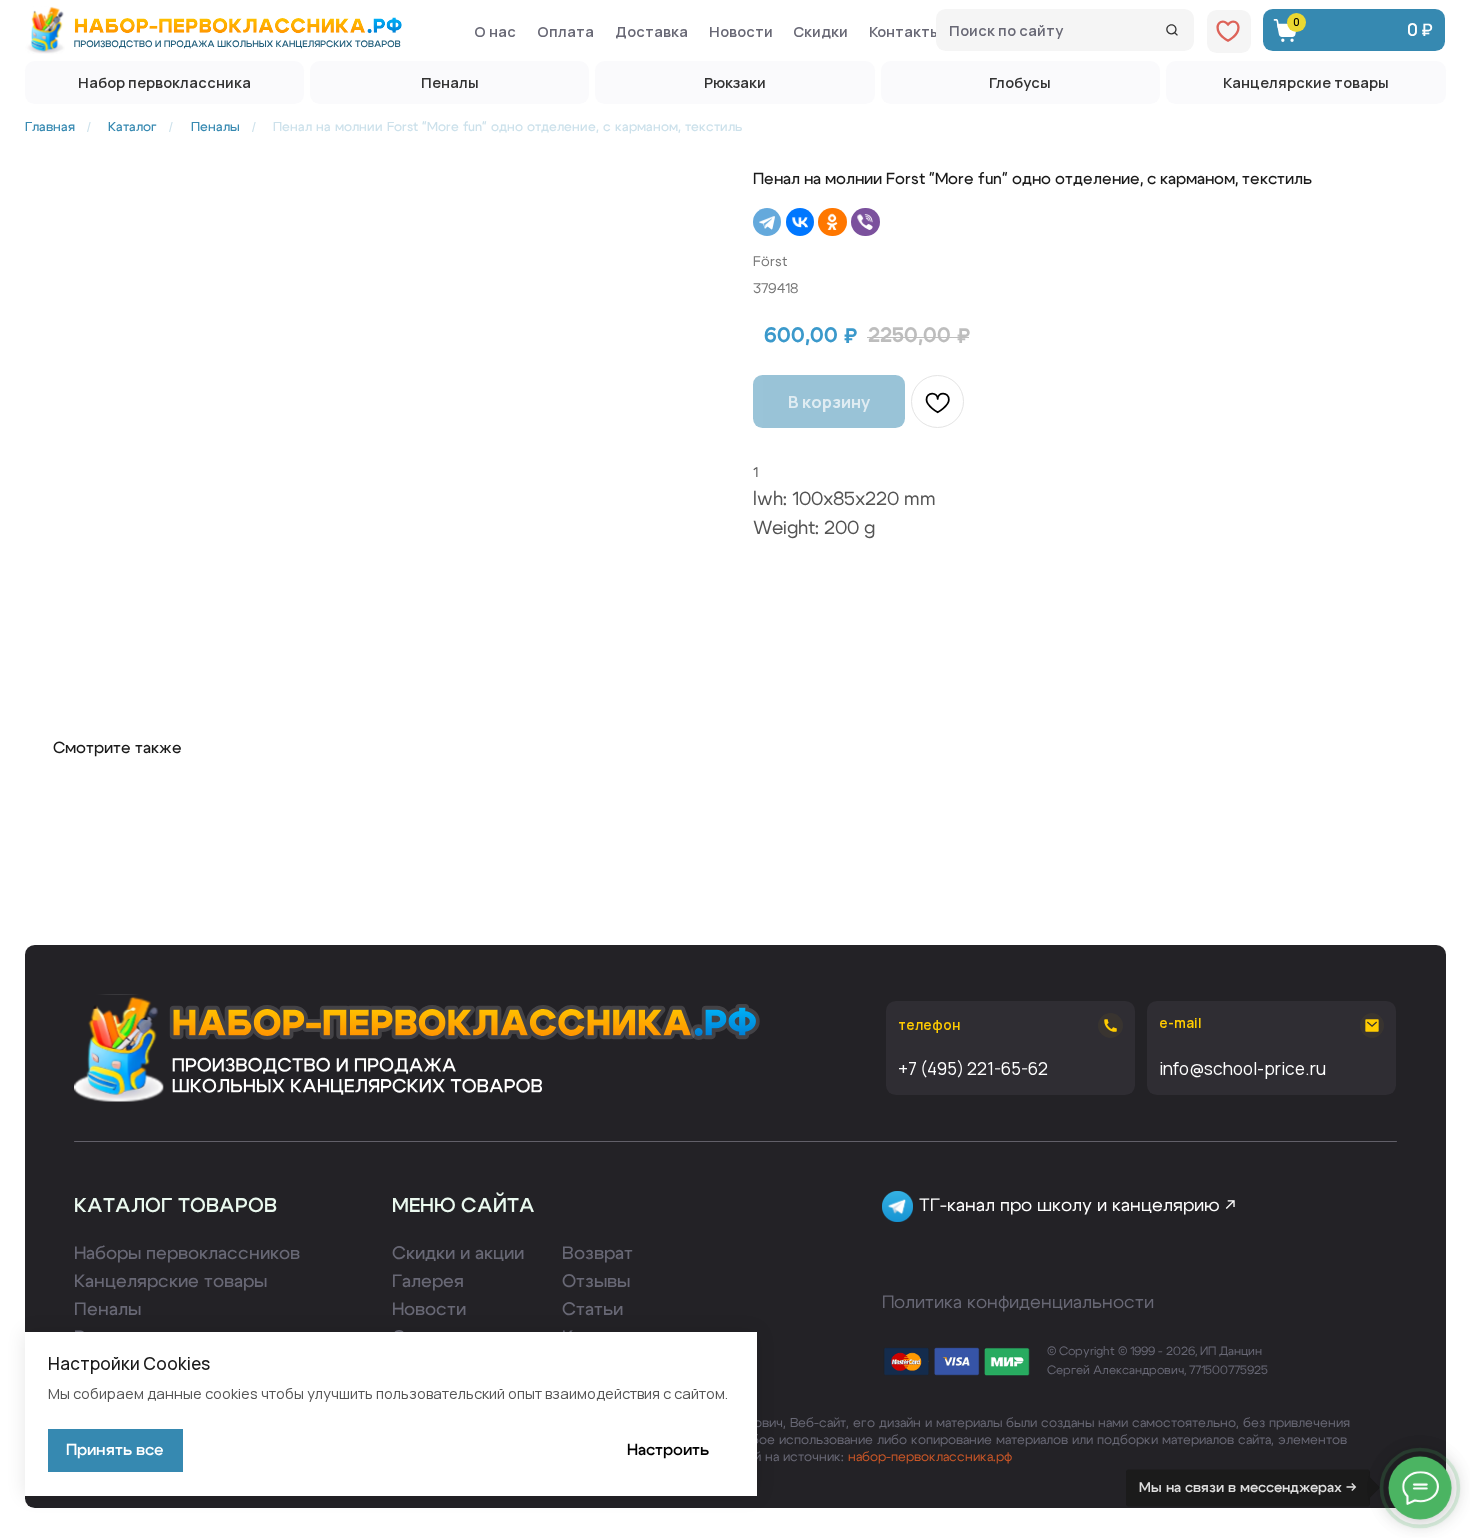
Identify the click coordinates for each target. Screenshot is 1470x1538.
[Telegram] (767, 222)
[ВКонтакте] (800, 222)
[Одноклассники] (832, 222)
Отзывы (596, 1281)
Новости (429, 1309)
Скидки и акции (458, 1253)
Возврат (597, 1253)
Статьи (592, 1309)
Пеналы (215, 127)
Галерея (428, 1281)
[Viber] (865, 222)
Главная (50, 127)
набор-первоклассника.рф (930, 1457)
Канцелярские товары (170, 1281)
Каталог (132, 127)
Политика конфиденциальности (1018, 1302)
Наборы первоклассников (187, 1253)
